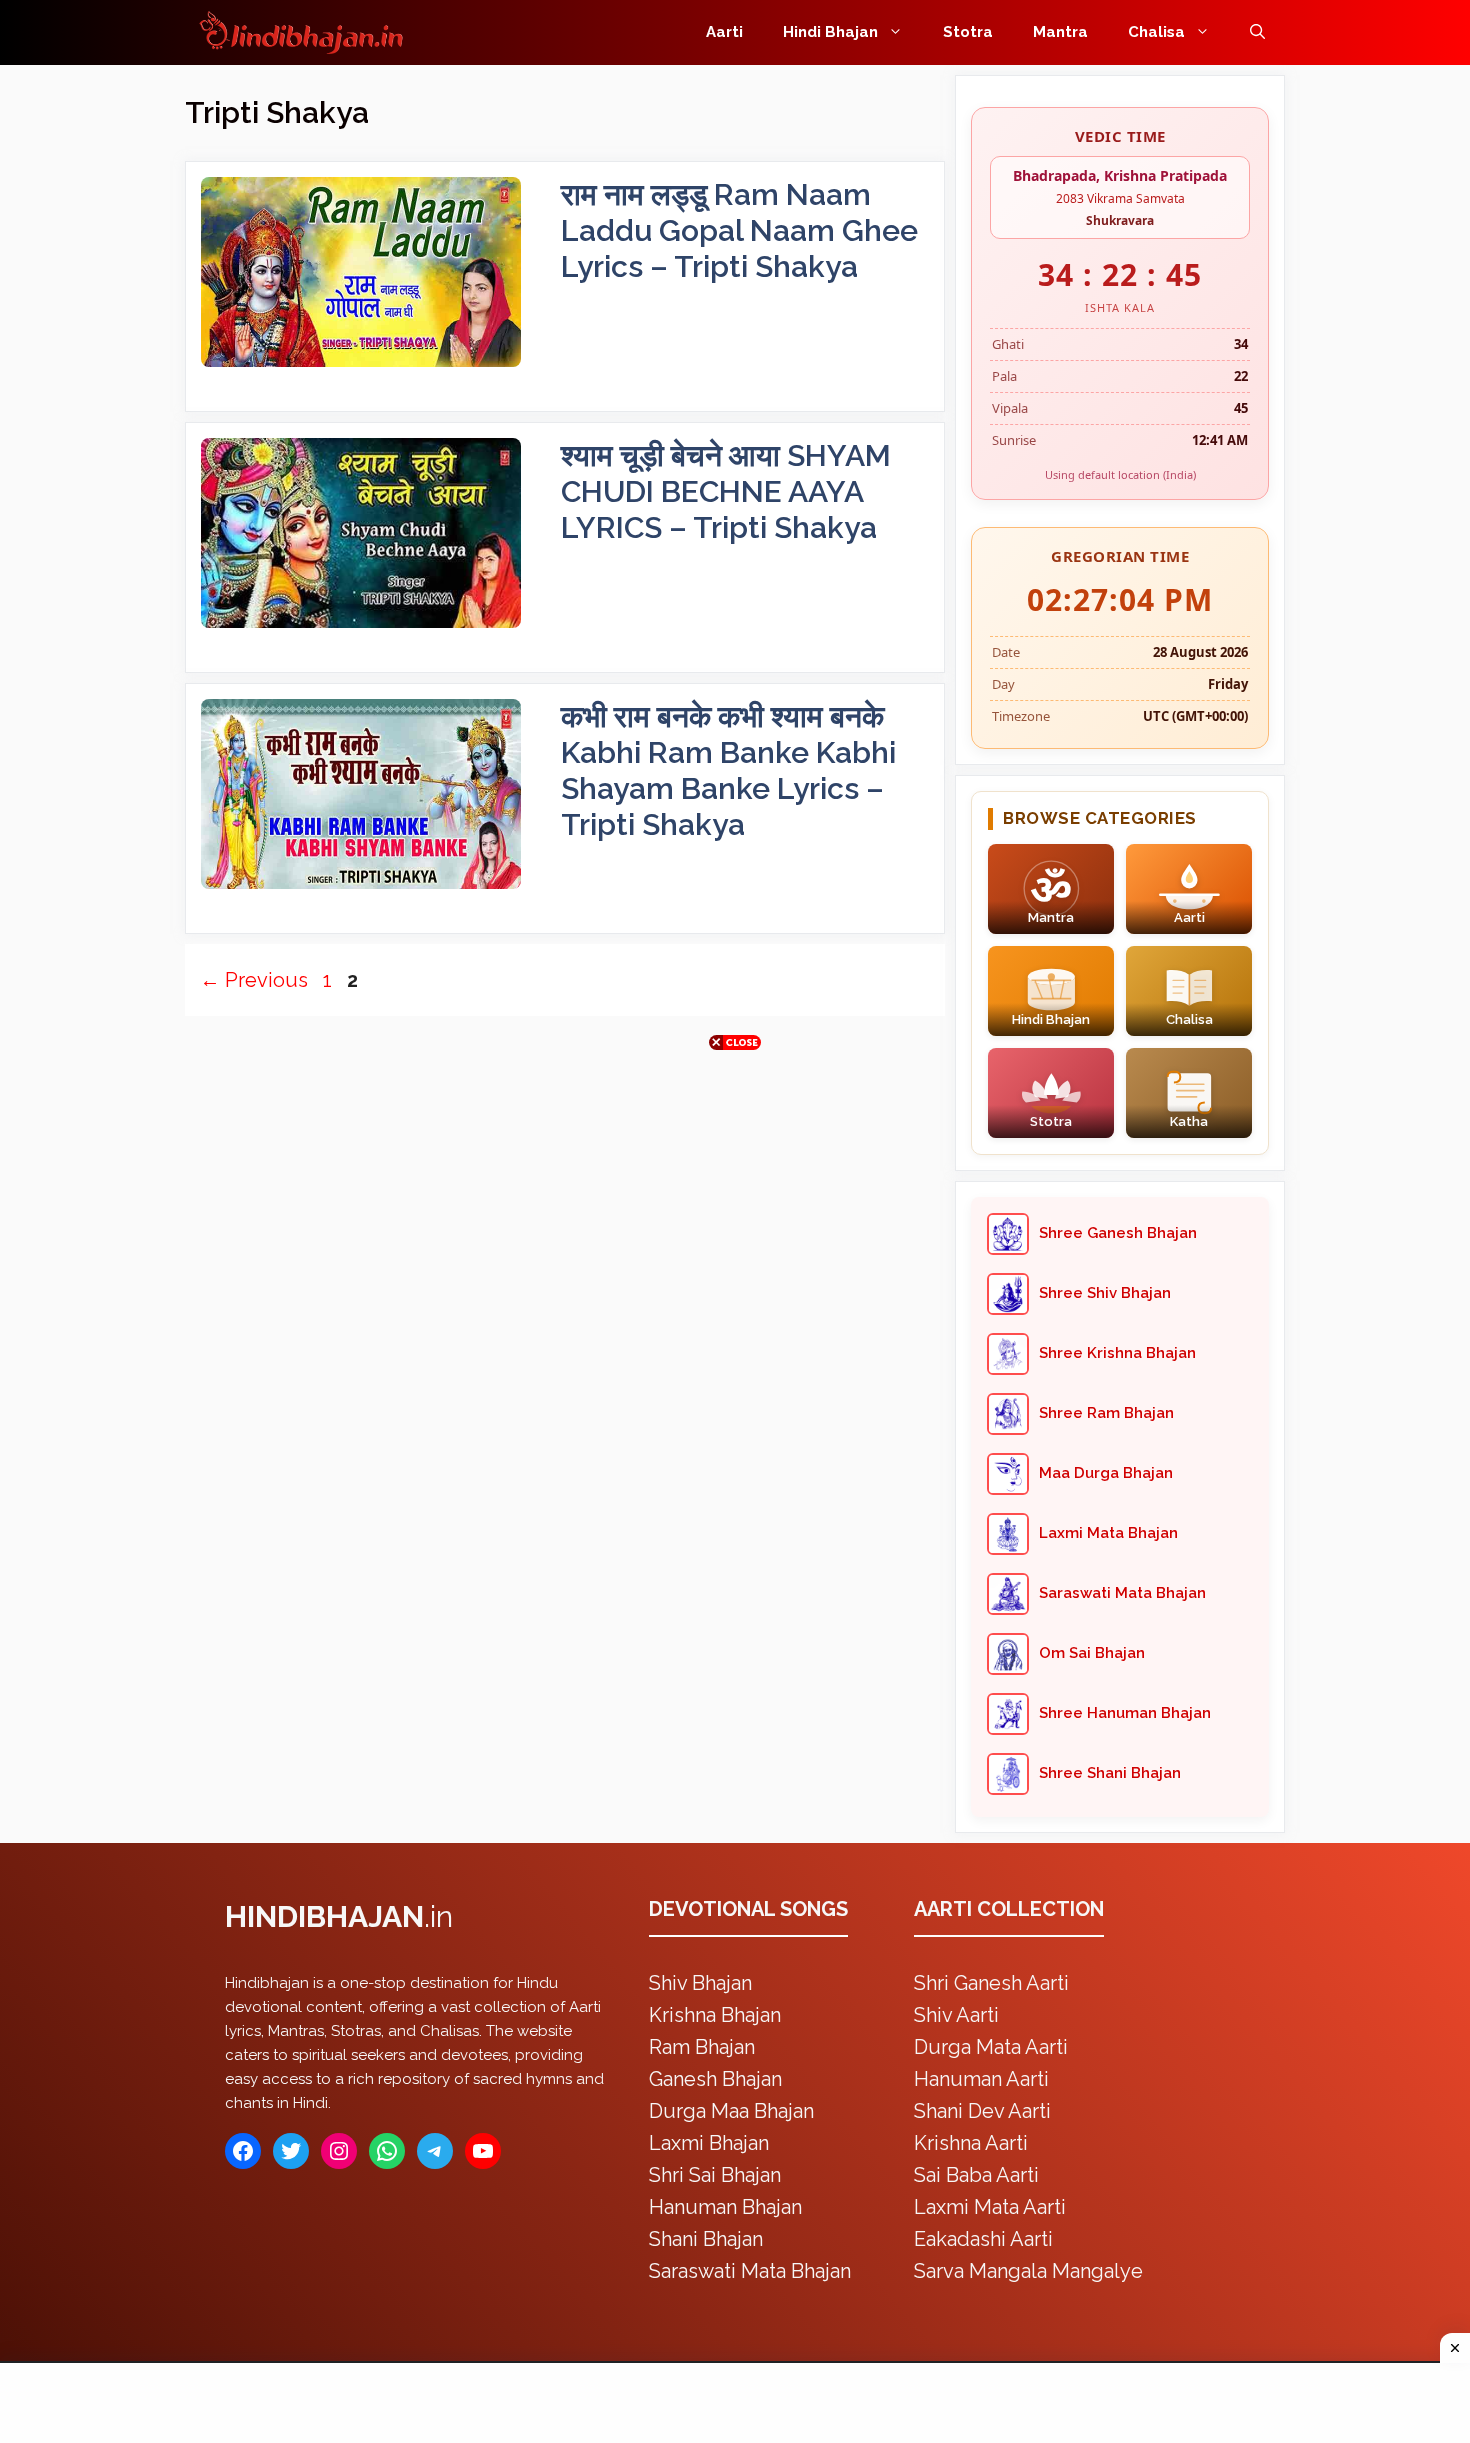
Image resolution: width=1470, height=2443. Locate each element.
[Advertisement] (735, 1217)
